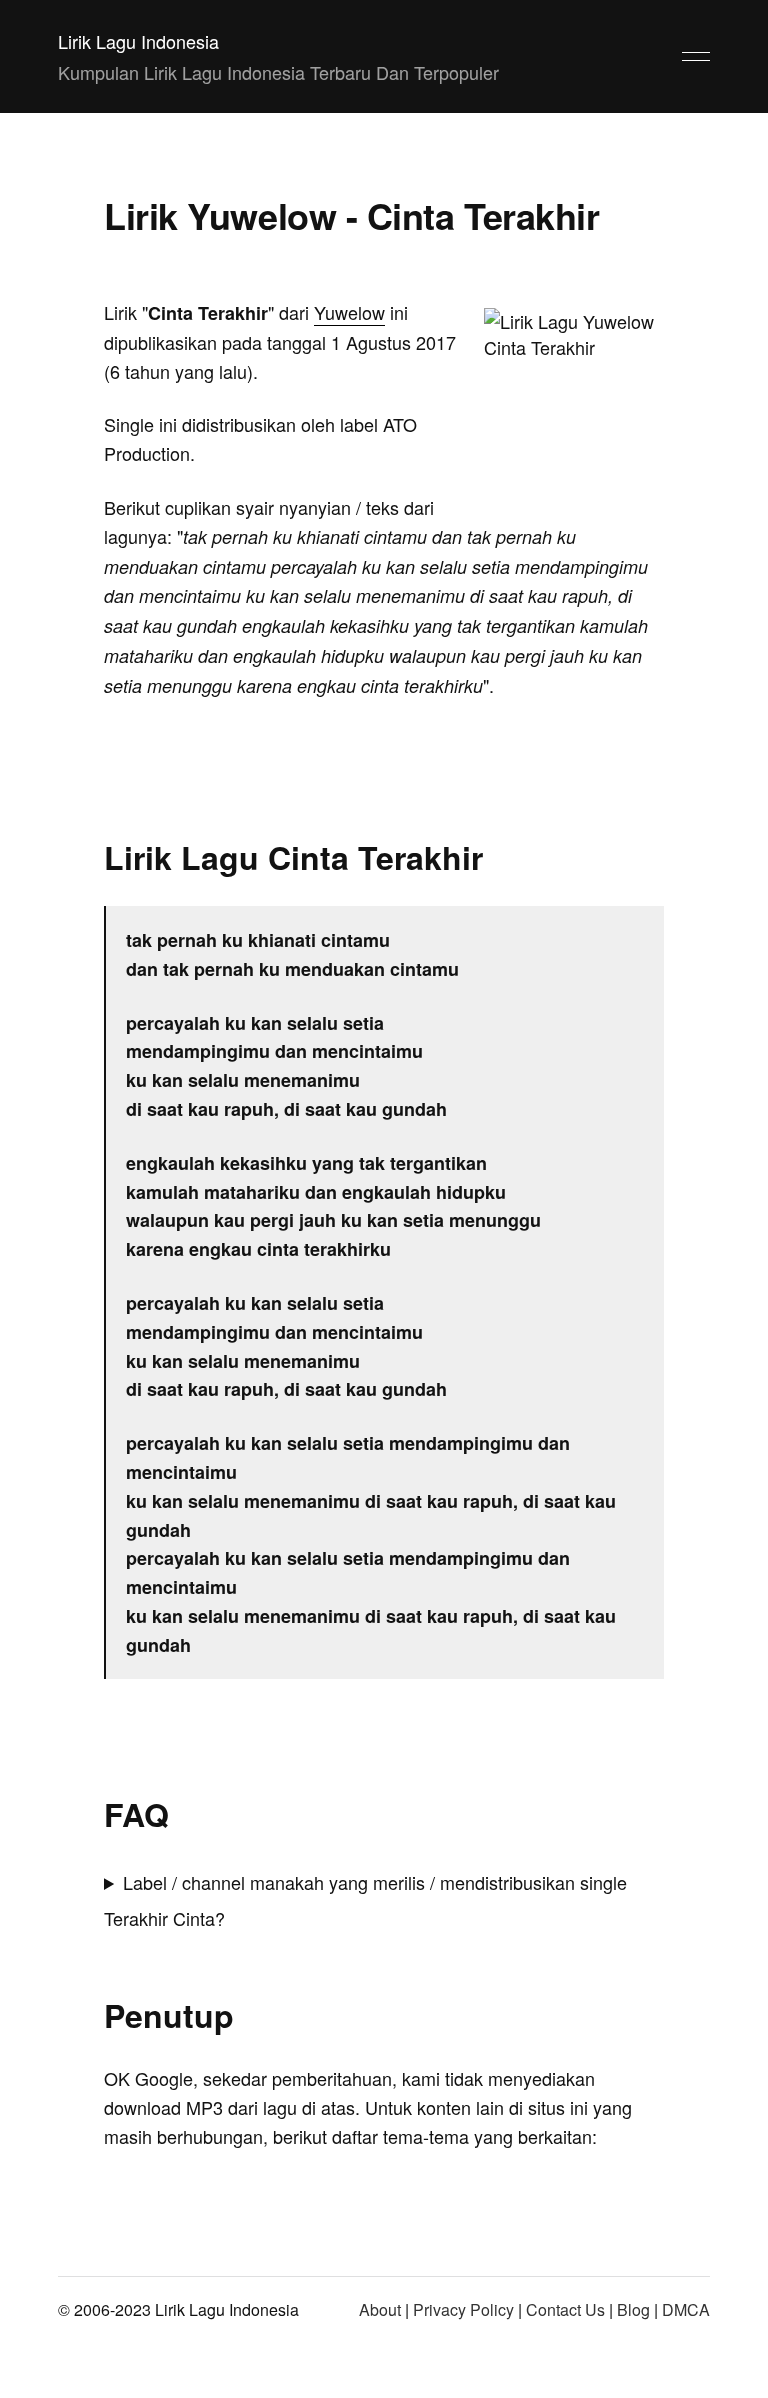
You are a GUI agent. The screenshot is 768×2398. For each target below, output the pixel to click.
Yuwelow (349, 312)
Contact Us (565, 2309)
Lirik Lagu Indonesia (138, 41)
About (380, 2309)
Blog (633, 2309)
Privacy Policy (463, 2309)
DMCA (686, 2309)
